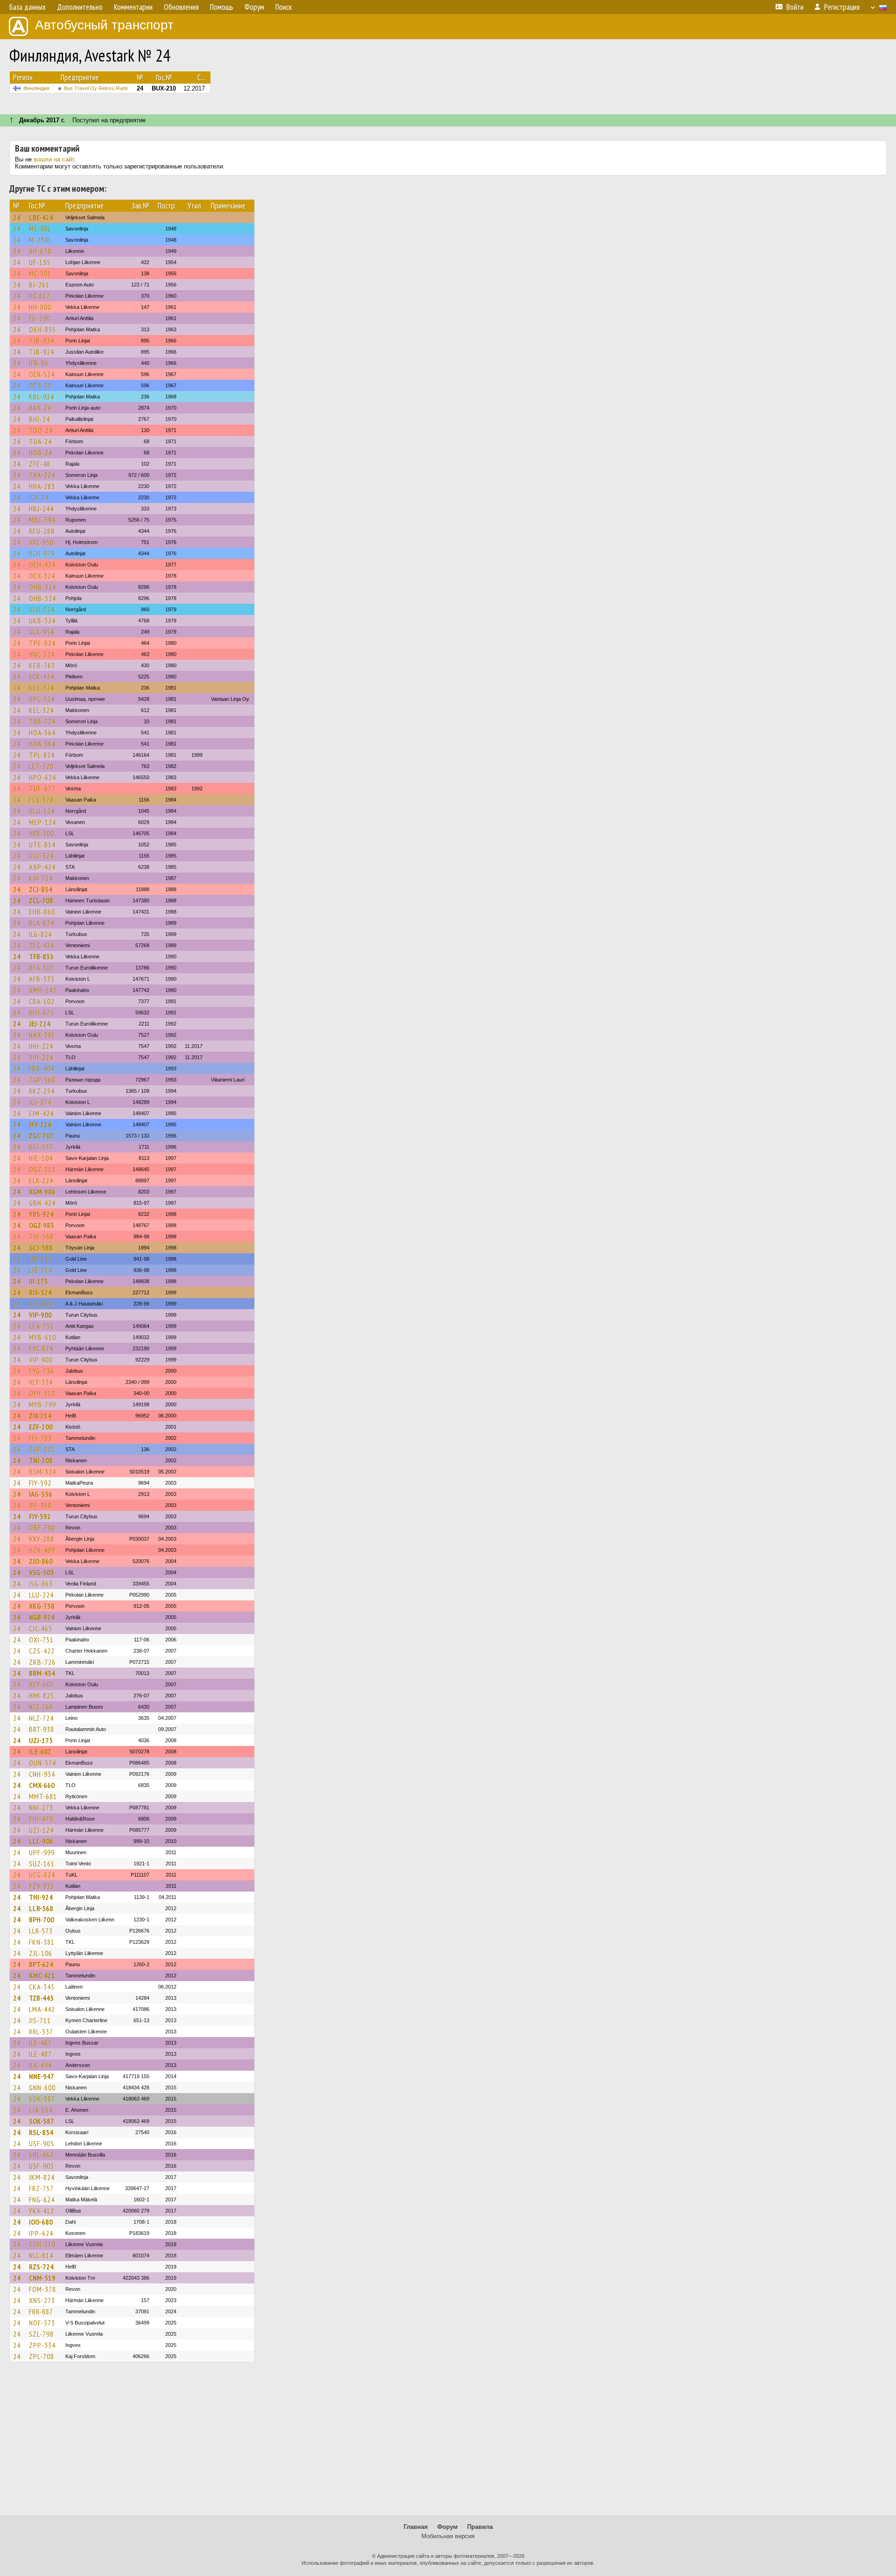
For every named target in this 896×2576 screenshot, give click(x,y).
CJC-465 (41, 1628)
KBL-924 (42, 397)
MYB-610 (42, 1337)
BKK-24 (40, 408)
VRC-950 (41, 542)
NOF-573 (42, 2323)
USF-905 (42, 2143)
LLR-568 (41, 1908)
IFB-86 (39, 363)
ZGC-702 (41, 1136)
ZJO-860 (41, 1561)
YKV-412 (42, 2211)
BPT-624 (41, 1964)
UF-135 (40, 262)
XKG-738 (42, 1606)
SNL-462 (41, 2155)
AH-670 (40, 251)
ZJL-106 (41, 1953)
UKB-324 (42, 621)
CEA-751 (42, 1326)
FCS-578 (41, 800)
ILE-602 (40, 1752)
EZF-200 (41, 1427)
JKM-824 (42, 2177)
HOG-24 (41, 453)
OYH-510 (42, 1393)
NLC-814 (41, 2255)
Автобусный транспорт (104, 25)
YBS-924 (41, 1214)
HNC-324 (42, 654)
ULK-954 (42, 632)
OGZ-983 (42, 1225)
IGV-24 (39, 497)
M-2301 (40, 240)
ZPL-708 (42, 2356)
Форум (448, 2527)
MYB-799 (42, 1404)
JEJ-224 (40, 1024)
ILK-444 (40, 2065)
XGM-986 (42, 1192)
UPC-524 (42, 699)
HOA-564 (42, 733)
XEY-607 (42, 1684)
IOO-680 (41, 2222)
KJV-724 (41, 878)
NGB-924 (42, 1617)
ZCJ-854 (41, 889)
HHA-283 (42, 486)
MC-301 (40, 229)
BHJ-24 (39, 419)
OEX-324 (42, 576)
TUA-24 (40, 441)
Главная (416, 2527)
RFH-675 (42, 1012)
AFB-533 (42, 979)
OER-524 (42, 374)
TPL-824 (42, 755)
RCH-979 (42, 553)
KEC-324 (42, 688)
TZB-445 (41, 1998)
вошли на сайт (54, 159)
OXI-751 (41, 1640)
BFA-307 (42, 968)
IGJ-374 (40, 1102)
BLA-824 (42, 923)
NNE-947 (42, 2076)
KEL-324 (41, 710)
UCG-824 (42, 1875)
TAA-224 (42, 475)
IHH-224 (41, 1046)
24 (17, 217)
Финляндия (36, 88)
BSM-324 (42, 1472)
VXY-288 (42, 1539)
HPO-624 (42, 777)
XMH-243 (43, 990)
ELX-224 (41, 1180)
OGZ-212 (42, 1169)
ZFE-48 (40, 464)
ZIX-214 (40, 1416)
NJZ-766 (41, 1707)
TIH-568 (41, 1236)
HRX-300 (42, 833)
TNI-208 (41, 1460)
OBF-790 (42, 1528)
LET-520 (41, 766)
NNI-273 (41, 1808)
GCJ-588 (41, 1248)
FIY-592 (40, 1483)
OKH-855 (42, 329)
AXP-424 (42, 867)
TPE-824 (42, 643)
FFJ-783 (40, 1438)
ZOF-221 (42, 1449)
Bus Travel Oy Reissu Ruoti (96, 88)
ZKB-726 (42, 1662)
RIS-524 (40, 1292)
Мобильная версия (448, 2536)
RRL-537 (41, 2031)
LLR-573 (41, 1931)
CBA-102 (42, 1001)
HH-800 (40, 307)
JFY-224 (40, 1124)
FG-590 (40, 318)
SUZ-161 (42, 1864)
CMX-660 (42, 1785)
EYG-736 (42, 1371)
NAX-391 (42, 1035)
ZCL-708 (41, 901)
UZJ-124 (41, 1830)
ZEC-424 (42, 945)
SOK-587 (42, 2099)
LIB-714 (41, 1270)
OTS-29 (40, 385)
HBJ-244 (41, 509)
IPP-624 (41, 2233)
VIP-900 (40, 1315)
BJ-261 (39, 285)
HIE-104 (41, 1158)
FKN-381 (42, 1942)
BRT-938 (42, 1729)
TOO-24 (41, 430)
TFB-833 (41, 956)
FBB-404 (42, 1068)
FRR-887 (41, 2311)
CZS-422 (42, 1651)
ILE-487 (40, 2043)
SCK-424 (42, 677)
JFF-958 (40, 1505)
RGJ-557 (41, 1147)
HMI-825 (42, 1696)
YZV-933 (42, 1886)
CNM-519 (42, 2278)
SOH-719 (42, 2244)
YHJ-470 (41, 1819)
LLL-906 (41, 1841)
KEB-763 (42, 665)
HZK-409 (42, 1550)
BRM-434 (42, 1673)
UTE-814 (42, 845)
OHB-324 (42, 587)
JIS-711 (40, 2020)
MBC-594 (42, 520)
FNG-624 (42, 2199)
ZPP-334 (42, 2345)
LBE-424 (41, 217)
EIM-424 (41, 1113)
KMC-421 (42, 1976)
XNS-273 (42, 2300)
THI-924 (41, 1897)
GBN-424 (42, 1203)
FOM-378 (42, 2289)
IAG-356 (41, 1494)
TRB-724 (42, 721)
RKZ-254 (42, 1091)
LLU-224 (41, 1595)
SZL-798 (41, 2334)
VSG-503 (42, 1572)
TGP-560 (42, 1080)
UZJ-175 (41, 1740)
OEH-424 (42, 565)
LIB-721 (41, 1259)
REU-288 (42, 531)
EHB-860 (42, 912)
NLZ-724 (41, 1718)
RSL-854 (41, 2132)
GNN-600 (42, 2087)
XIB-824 (41, 1304)
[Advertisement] (448, 2443)
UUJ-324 (41, 856)
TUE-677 (42, 789)
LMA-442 (42, 2009)
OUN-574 (42, 1763)
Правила (480, 2527)
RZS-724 (41, 2267)
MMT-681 (43, 1796)
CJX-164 (41, 2110)
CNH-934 (42, 1774)
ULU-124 (42, 609)
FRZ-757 (41, 2188)
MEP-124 (42, 822)
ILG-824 (40, 934)
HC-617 (40, 296)
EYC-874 (41, 1348)
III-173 (38, 1281)
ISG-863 (41, 1584)
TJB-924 (42, 341)
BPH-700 (42, 1920)
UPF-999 (42, 1852)
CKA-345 (42, 1987)
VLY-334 (41, 1382)
